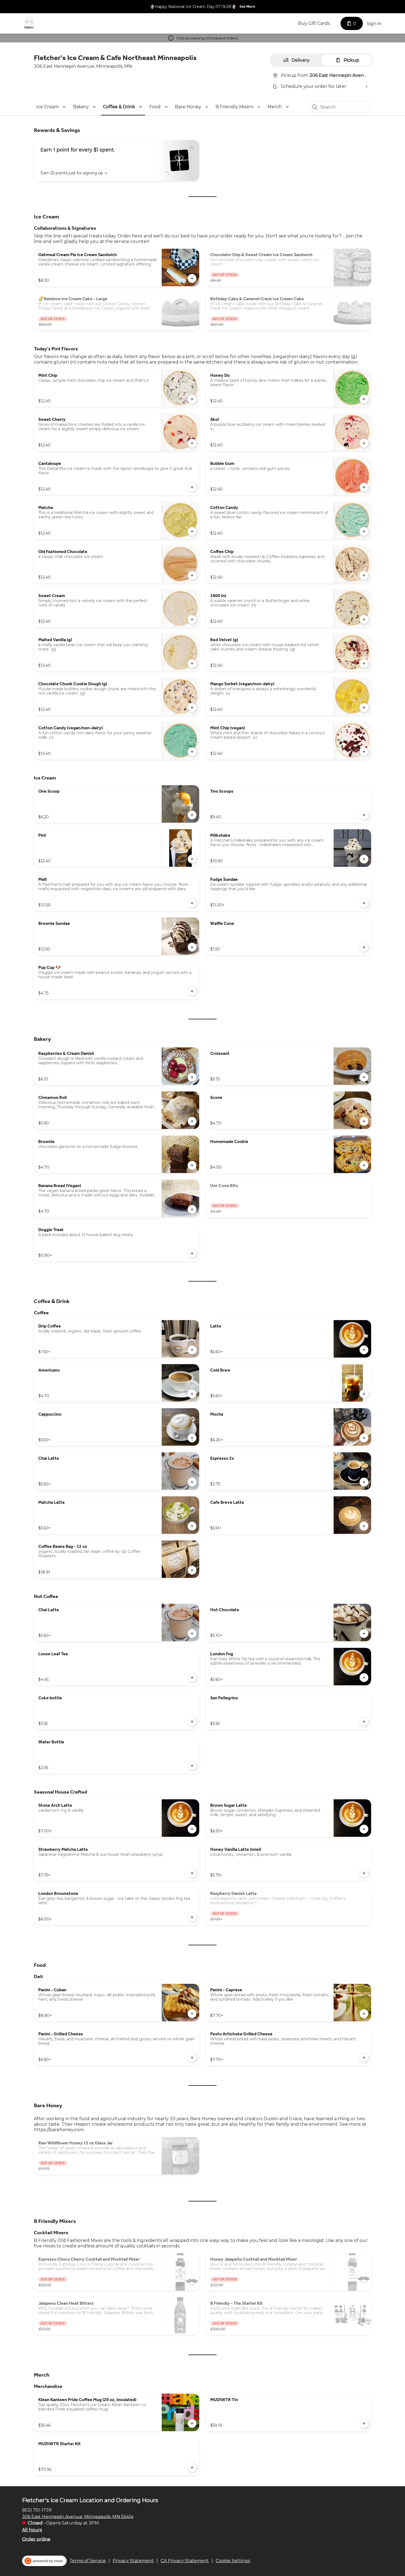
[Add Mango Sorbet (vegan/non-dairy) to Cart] (364, 708)
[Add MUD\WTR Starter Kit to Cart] (192, 2467)
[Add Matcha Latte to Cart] (192, 1526)
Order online (36, 2539)
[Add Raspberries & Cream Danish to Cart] (192, 1077)
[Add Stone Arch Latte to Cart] (192, 1829)
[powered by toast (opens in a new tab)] (44, 2561)
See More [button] (247, 6)
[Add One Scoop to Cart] (192, 815)
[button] (52, 107)
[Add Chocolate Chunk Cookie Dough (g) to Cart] (192, 708)
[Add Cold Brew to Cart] (364, 1394)
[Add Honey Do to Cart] (364, 399)
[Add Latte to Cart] (364, 1350)
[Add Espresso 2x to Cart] (364, 1482)
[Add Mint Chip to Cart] (192, 399)
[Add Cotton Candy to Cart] (364, 531)
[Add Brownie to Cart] (192, 1165)
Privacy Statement (133, 2561)
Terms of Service (88, 2561)
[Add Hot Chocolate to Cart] (364, 1634)
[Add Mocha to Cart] (364, 1438)
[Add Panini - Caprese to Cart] (364, 2014)
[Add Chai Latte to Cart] (192, 1482)
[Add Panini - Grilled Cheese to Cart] (192, 2058)
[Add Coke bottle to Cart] (192, 1722)
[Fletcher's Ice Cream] (29, 23)
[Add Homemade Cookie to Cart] (364, 1165)
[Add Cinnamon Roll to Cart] (192, 1121)
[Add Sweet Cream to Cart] (192, 619)
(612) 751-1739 (37, 2510)
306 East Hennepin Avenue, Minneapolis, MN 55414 (78, 2516)
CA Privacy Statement (185, 2561)
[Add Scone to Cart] (364, 1121)
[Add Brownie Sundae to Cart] (192, 947)
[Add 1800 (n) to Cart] (364, 619)
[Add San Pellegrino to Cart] (364, 1722)
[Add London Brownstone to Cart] (192, 1917)
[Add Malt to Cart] (192, 903)
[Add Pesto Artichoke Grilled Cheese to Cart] (364, 2058)
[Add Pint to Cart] (192, 859)
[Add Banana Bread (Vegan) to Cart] (192, 1209)
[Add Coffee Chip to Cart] (364, 575)
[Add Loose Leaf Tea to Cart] (192, 1678)
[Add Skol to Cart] (364, 443)
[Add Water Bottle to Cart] (192, 1766)
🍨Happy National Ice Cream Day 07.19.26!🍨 (193, 7)
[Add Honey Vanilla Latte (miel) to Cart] (364, 1873)
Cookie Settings (233, 2561)
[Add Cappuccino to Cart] (192, 1438)
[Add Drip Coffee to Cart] (192, 1350)
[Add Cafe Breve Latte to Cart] (364, 1526)
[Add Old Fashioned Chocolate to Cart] (192, 575)
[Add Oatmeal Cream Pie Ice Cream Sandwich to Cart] (192, 278)
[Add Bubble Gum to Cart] (364, 487)
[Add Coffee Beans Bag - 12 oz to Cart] (192, 1570)
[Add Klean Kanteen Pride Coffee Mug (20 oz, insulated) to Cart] (192, 2423)
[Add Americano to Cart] (192, 1394)
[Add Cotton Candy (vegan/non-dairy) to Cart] (192, 752)
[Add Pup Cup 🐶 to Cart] (192, 991)
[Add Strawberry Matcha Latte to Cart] (192, 1873)
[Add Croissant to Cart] (364, 1077)
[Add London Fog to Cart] (364, 1678)
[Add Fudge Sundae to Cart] (364, 903)
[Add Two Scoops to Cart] (364, 815)
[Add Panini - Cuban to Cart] (192, 2014)
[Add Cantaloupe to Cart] (192, 487)
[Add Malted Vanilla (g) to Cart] (192, 663)
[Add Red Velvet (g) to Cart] (364, 663)
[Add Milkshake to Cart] (364, 859)
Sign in (374, 24)
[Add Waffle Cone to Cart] (364, 947)
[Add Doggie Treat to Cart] (192, 1253)
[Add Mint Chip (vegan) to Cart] (364, 752)
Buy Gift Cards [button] (314, 23)
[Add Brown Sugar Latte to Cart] (364, 1829)
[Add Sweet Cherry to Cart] (192, 443)
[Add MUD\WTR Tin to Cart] (364, 2423)
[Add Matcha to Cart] (192, 531)
